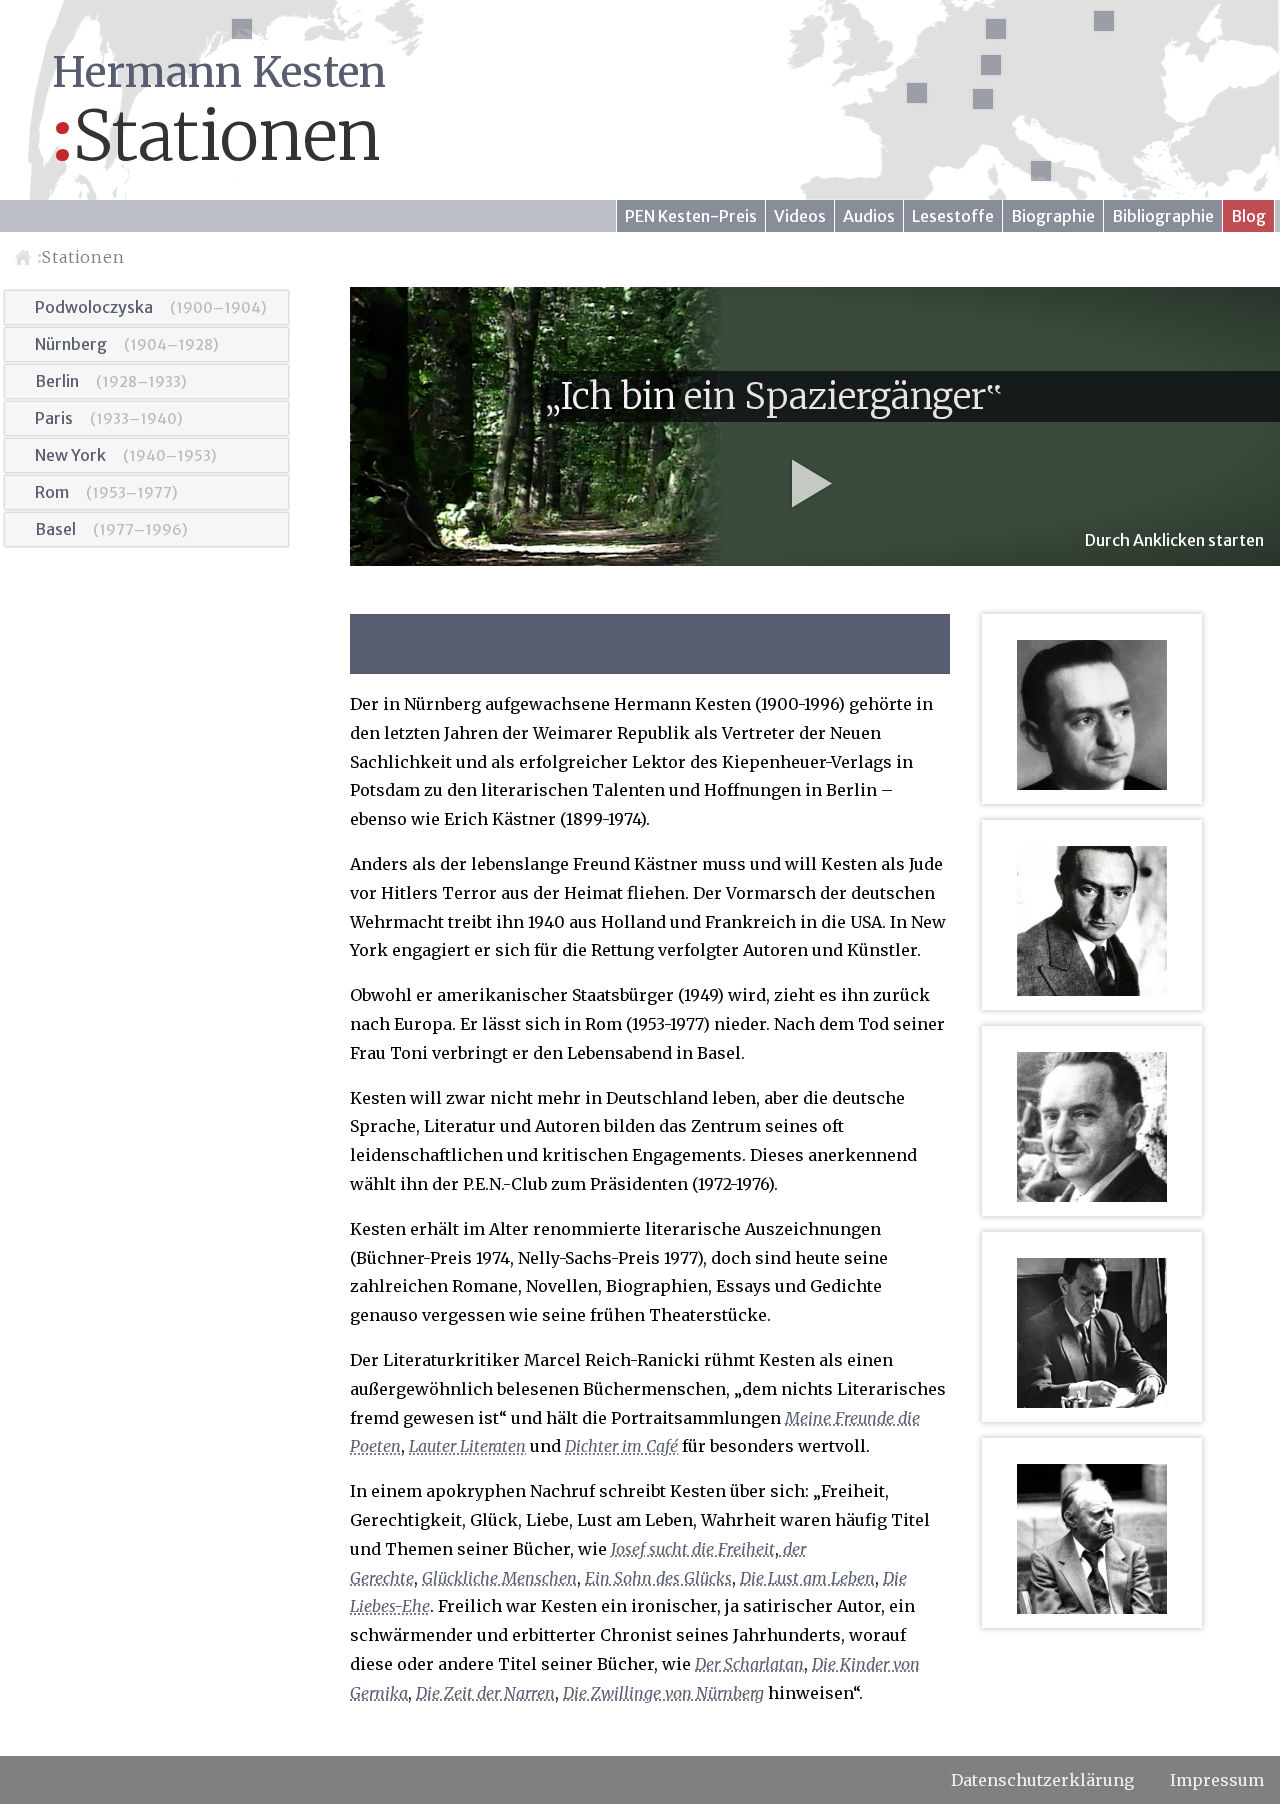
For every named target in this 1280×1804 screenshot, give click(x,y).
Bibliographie (1163, 216)
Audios (869, 216)
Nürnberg (71, 344)
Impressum (1217, 1780)
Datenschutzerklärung (1042, 1780)
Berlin (57, 381)
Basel (55, 529)
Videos (800, 216)
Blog (1248, 216)
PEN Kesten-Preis (691, 216)
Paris (54, 418)
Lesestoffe (953, 216)
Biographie (1053, 216)
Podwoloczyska (94, 307)
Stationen (81, 257)
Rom (52, 492)
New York (70, 455)
